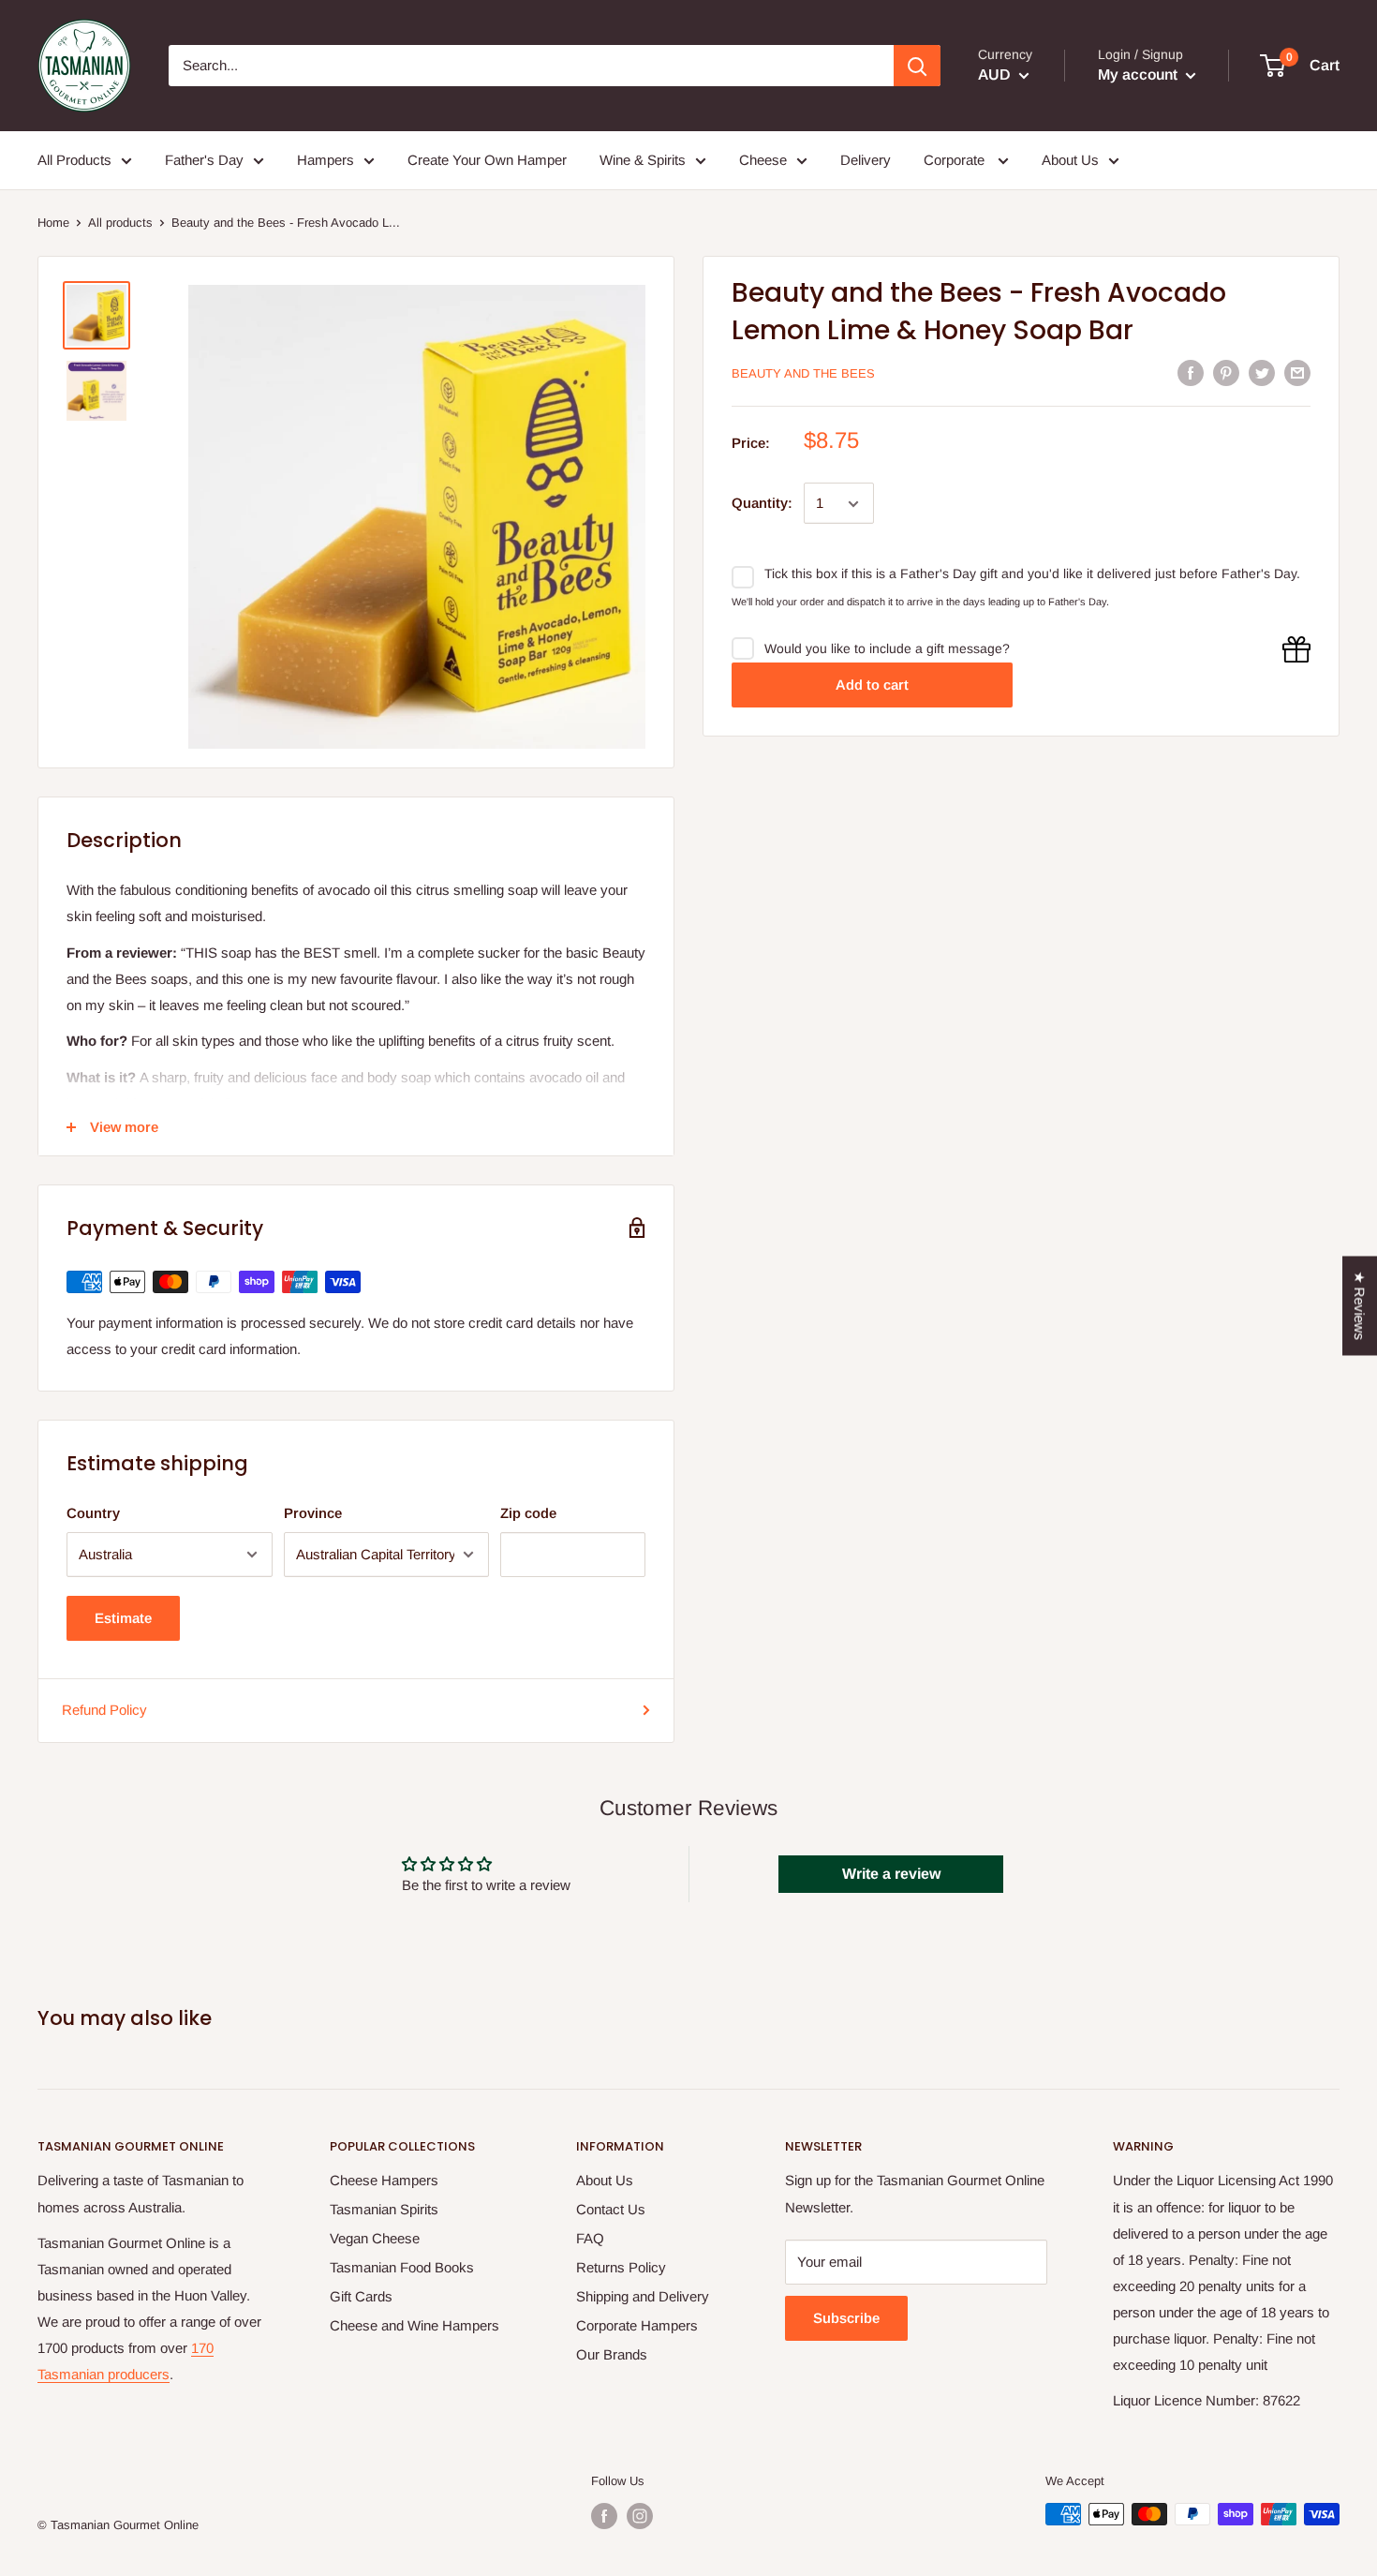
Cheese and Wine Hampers (415, 2325)
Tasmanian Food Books (402, 2267)
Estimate (123, 1618)
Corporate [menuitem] (956, 160)
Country (93, 1513)
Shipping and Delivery (643, 2296)
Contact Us (611, 2209)
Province (313, 1513)
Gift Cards (361, 2296)
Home (53, 223)
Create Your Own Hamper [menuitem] (487, 160)
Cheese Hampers (384, 2180)
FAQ (590, 2238)
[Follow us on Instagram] (640, 2516)
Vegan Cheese (375, 2238)
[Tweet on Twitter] (1262, 372)
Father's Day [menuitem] (204, 160)
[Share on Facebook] (1191, 372)
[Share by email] (1297, 372)
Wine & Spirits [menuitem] (643, 160)
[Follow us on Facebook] (604, 2516)
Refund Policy (104, 1710)
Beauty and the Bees (803, 373)
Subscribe (846, 2318)
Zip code (528, 1513)
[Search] (917, 66)
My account (1140, 74)
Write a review (891, 1874)
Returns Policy (621, 2267)
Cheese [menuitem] (763, 160)
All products (120, 223)
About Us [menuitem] (1070, 160)
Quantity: (762, 504)
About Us (605, 2180)
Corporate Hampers (637, 2325)
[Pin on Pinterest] (1226, 372)
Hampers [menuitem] (326, 160)
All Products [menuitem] (74, 160)
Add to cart (872, 685)
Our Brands (612, 2354)
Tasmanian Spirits (384, 2209)
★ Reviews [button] (1360, 1305)
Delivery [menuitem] (866, 160)
